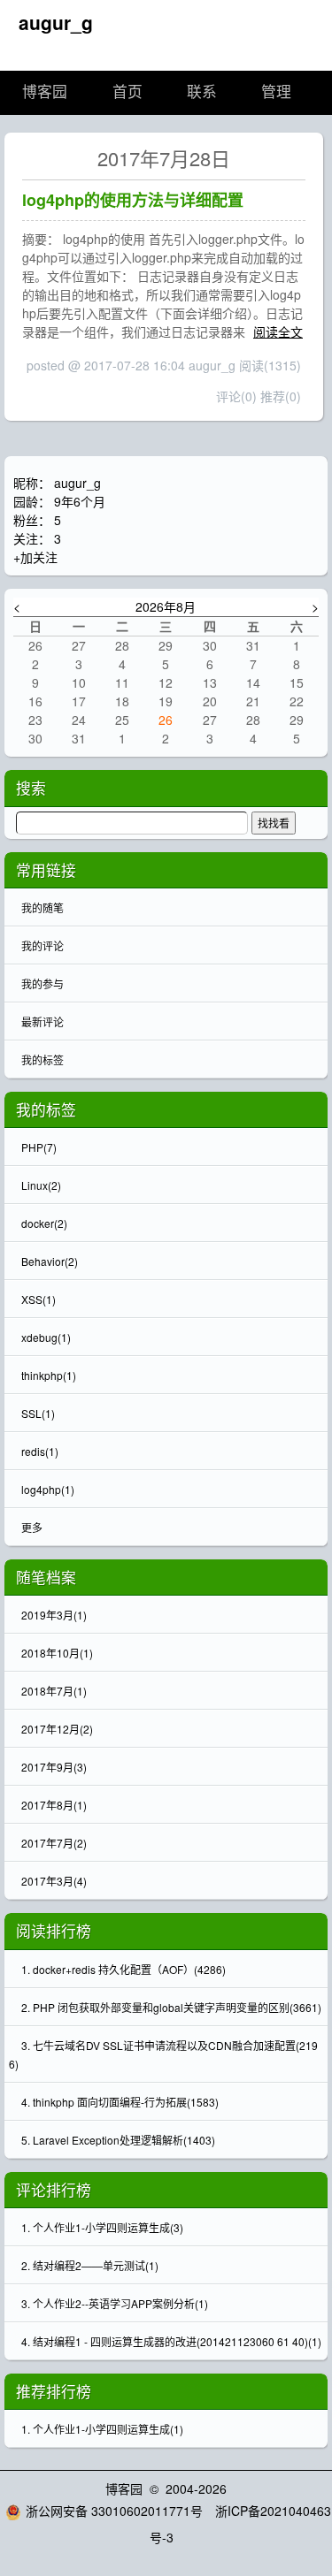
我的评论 (42, 945)
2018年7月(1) (54, 1691)
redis (40, 1451)
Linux (41, 1185)
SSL (38, 1413)
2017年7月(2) (54, 1843)
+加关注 (35, 557)
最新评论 (42, 1021)
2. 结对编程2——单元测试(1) (90, 2265)
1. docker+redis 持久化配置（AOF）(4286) (124, 1969)
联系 (202, 92)
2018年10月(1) (57, 1653)
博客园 (45, 92)
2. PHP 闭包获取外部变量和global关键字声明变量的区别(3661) (171, 2007)
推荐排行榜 (54, 2391)
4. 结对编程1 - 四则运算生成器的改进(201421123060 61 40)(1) (171, 2341)
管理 (276, 92)
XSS (39, 1299)
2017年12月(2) (57, 1729)
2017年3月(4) (54, 1881)
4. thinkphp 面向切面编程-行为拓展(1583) (120, 2102)
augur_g (56, 22)
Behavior (50, 1261)
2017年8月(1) (54, 1805)
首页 (127, 92)
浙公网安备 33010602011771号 (114, 2511)
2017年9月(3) (54, 1767)
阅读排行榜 (54, 1931)
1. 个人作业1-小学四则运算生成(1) (102, 2429)
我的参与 (42, 983)
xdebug (46, 1337)
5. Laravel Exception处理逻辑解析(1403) (118, 2140)
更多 (32, 1527)
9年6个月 (80, 501)
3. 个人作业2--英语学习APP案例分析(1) (115, 2303)
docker (44, 1223)
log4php (48, 1489)
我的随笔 (42, 907)
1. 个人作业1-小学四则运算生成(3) (102, 2227)
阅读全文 (278, 332)
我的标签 (42, 1059)
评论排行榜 (54, 2190)
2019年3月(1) (54, 1615)
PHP (39, 1147)
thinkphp (49, 1375)
